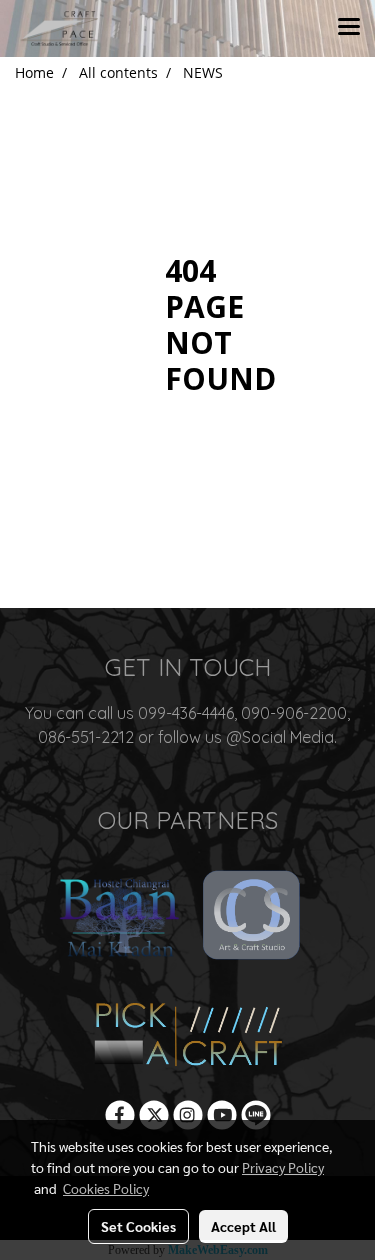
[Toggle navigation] (349, 28)
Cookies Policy (106, 1188)
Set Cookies (138, 1226)
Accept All (243, 1226)
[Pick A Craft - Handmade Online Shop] (187, 1034)
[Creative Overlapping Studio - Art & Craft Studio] (253, 917)
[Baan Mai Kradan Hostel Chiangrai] (119, 917)
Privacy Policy (283, 1167)
